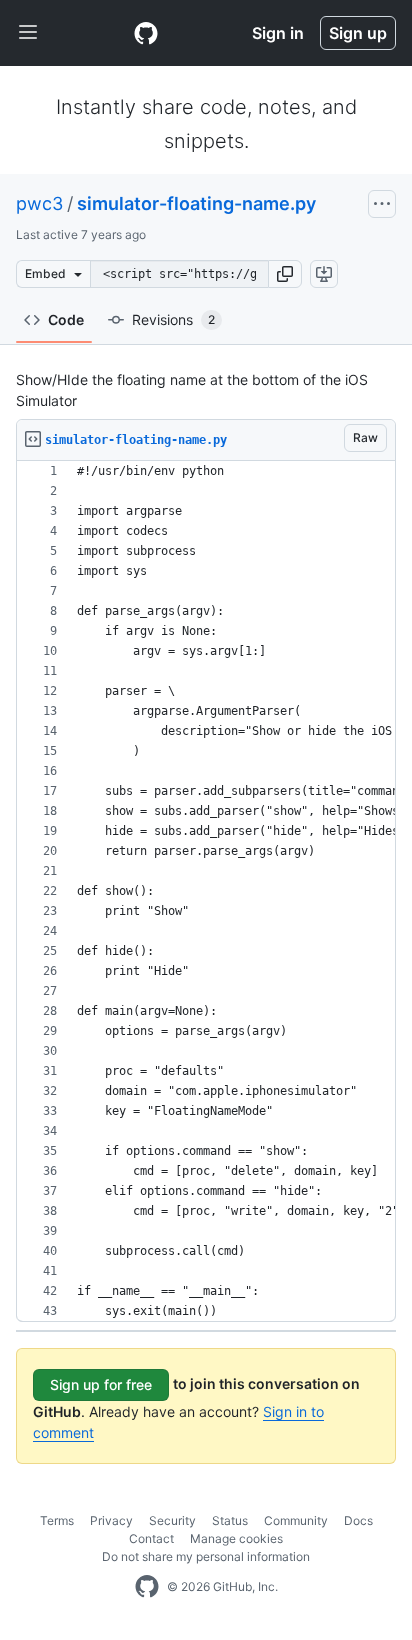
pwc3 (39, 203)
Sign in (278, 33)
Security (172, 1520)
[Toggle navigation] (28, 33)
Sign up (358, 33)
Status (230, 1520)
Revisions (173, 319)
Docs (358, 1520)
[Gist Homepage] (146, 33)
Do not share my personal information (206, 1556)
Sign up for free (101, 1384)
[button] (285, 274)
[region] (206, 891)
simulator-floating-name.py (196, 203)
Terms (57, 1520)
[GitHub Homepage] (147, 1587)
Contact (151, 1538)
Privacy (111, 1520)
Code (66, 319)
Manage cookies (236, 1538)
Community (296, 1520)
